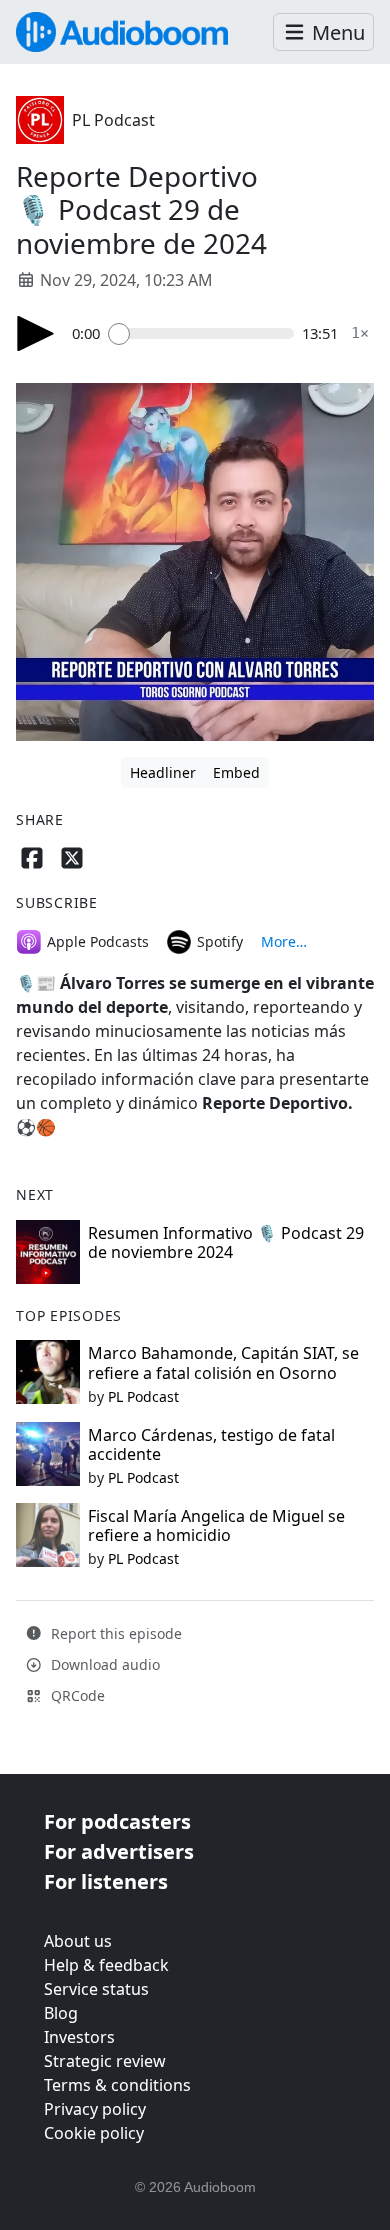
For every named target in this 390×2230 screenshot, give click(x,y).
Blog (61, 2013)
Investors (79, 2037)
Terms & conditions (117, 2085)
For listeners (106, 1881)
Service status (96, 1989)
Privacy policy (95, 2109)
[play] (36, 333)
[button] (323, 32)
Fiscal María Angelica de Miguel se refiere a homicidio (216, 1525)
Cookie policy (94, 2133)
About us (78, 1941)
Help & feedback (106, 1965)
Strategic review (105, 2061)
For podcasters (117, 1821)
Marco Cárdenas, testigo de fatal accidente (211, 1444)
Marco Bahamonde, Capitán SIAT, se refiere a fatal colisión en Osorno (223, 1362)
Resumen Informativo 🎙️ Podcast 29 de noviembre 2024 (226, 1242)
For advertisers (119, 1851)
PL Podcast (113, 120)
